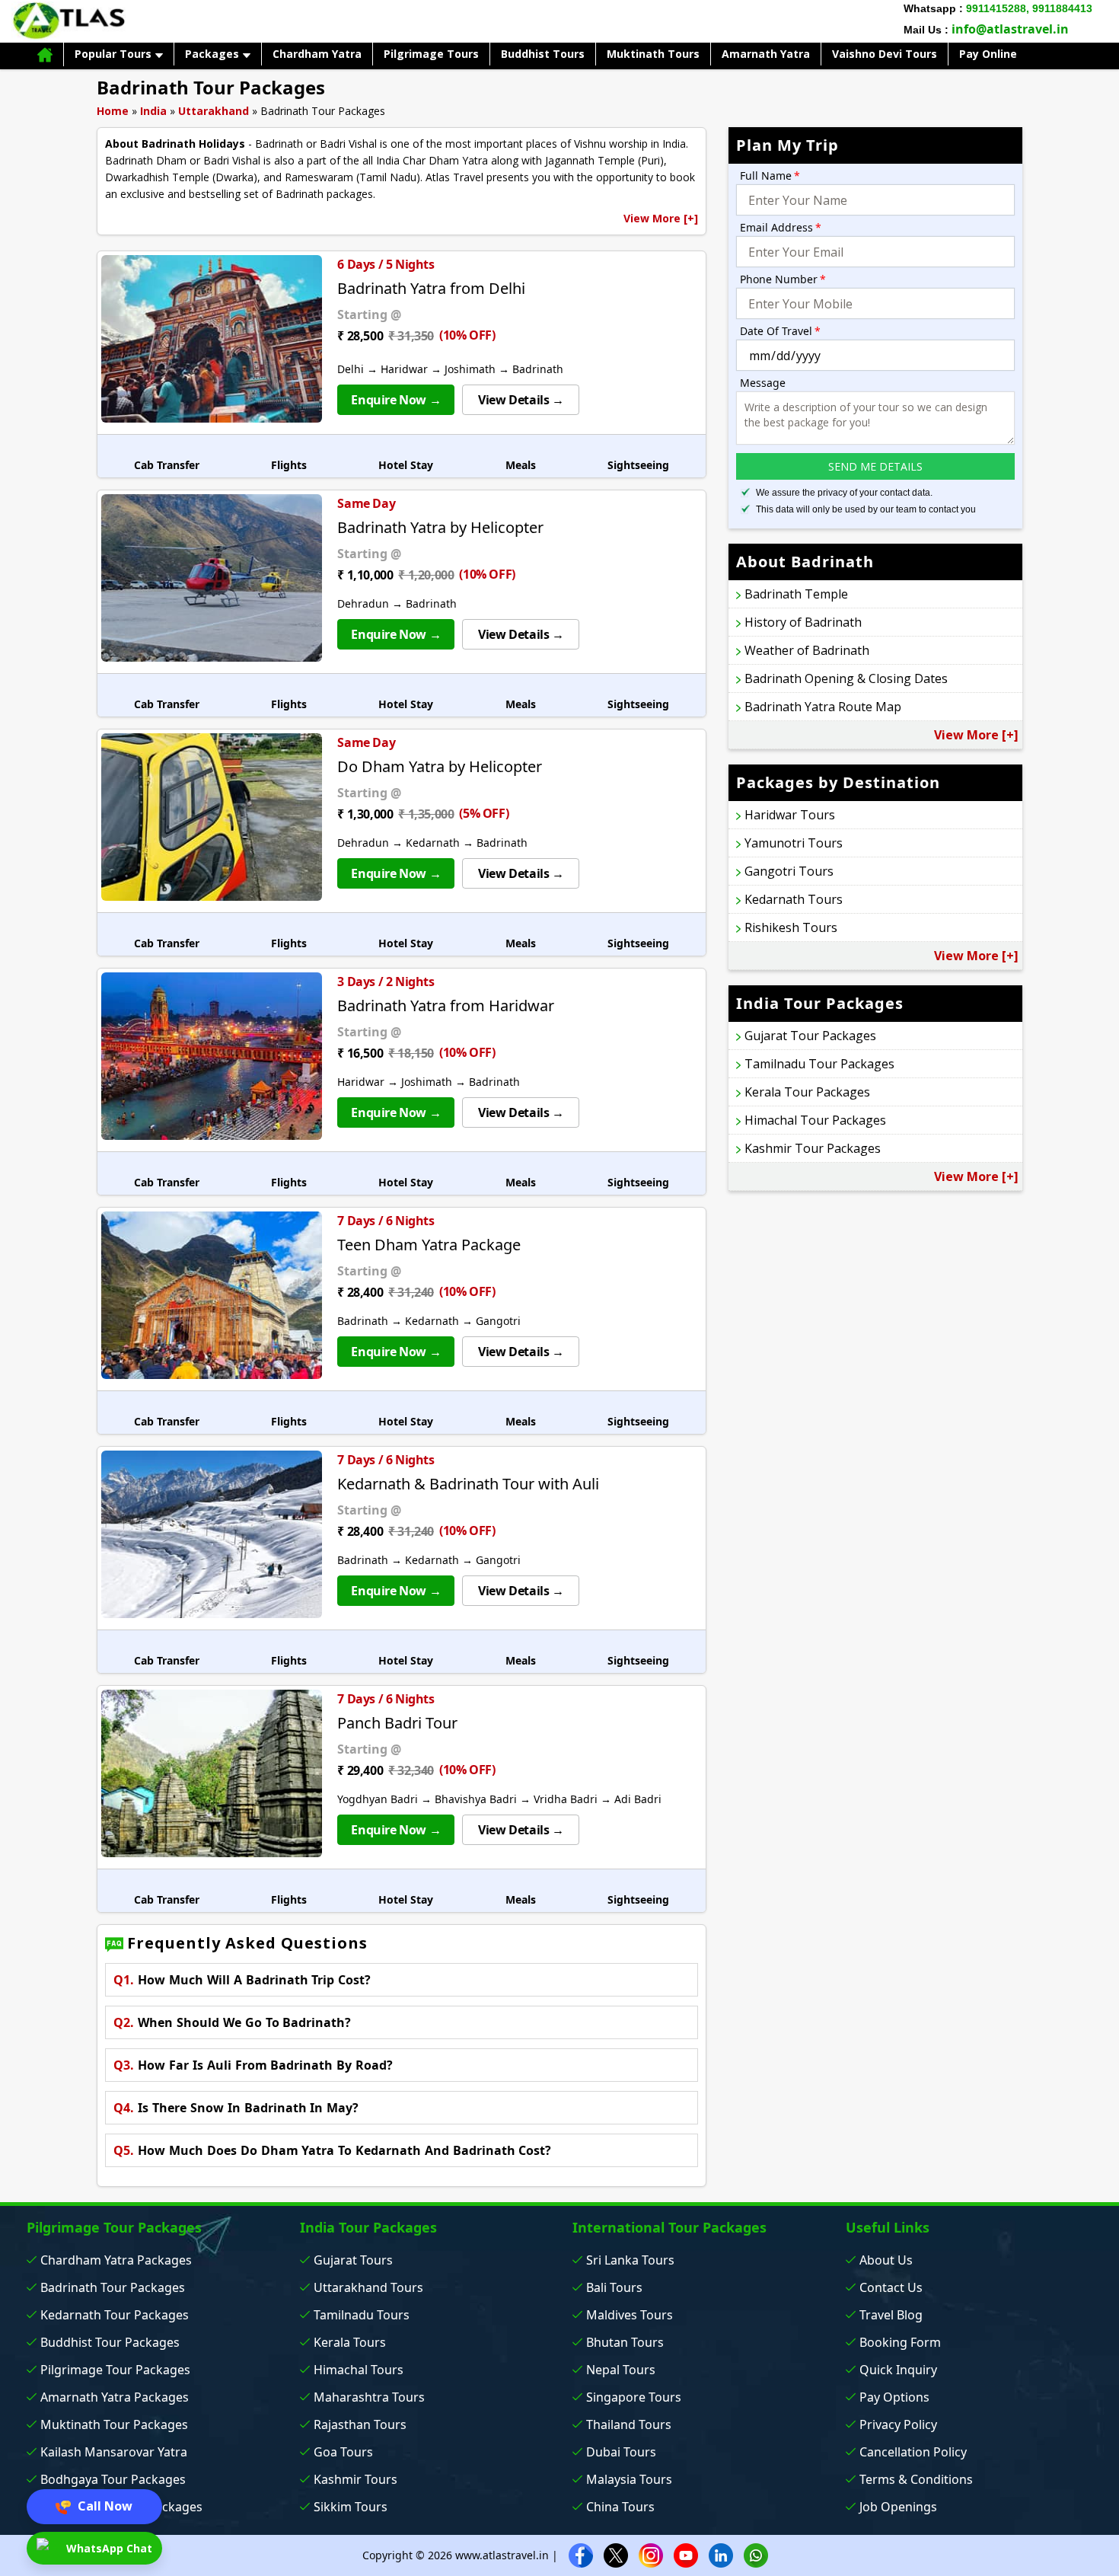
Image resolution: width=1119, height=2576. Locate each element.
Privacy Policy (898, 2424)
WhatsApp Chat (108, 2548)
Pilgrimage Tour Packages (115, 2370)
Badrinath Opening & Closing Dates (846, 678)
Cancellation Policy (913, 2452)
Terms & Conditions (916, 2479)
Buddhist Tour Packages (110, 2342)
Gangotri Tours (789, 871)
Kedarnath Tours (794, 899)
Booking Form (900, 2342)
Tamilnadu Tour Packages (819, 1064)
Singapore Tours (634, 2397)
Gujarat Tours (353, 2260)
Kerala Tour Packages (807, 1092)
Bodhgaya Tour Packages (113, 2479)
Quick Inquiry (898, 2370)
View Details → (521, 400)
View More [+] (661, 218)
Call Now (104, 2506)
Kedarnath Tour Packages (115, 2315)
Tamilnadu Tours (362, 2315)
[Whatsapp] (756, 2554)
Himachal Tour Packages (815, 1120)
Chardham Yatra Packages (116, 2260)
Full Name (770, 176)
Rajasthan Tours (360, 2424)
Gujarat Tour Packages (810, 1036)
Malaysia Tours (629, 2479)
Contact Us (891, 2287)
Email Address (781, 227)
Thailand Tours (629, 2424)
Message (763, 383)
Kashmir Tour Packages (813, 1148)
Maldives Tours (630, 2315)
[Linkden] (721, 2554)
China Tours (620, 2507)
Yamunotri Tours (794, 843)
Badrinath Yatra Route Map (823, 707)
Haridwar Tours (790, 815)
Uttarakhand (214, 111)
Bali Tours (614, 2287)
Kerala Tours (350, 2342)
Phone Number (783, 279)
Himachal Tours (359, 2370)
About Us (886, 2260)
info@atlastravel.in (1010, 29)
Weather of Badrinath (807, 650)
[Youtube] (686, 2554)
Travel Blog (891, 2315)
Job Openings (898, 2507)
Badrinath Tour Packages (113, 2287)
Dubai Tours (621, 2452)
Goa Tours (343, 2452)
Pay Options (894, 2397)
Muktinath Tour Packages (114, 2424)
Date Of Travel (780, 331)
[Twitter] (616, 2554)
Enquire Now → (396, 400)
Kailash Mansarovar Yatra (114, 2452)
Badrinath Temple (796, 594)
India (153, 111)
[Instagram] (651, 2554)
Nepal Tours (621, 2370)
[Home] (45, 54)
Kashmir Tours (355, 2479)
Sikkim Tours (351, 2507)
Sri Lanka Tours (630, 2260)
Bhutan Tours (625, 2342)
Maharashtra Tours (369, 2397)
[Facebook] (581, 2554)
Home (113, 111)
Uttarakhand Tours (368, 2287)
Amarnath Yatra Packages (115, 2397)
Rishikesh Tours (791, 927)
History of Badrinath (803, 622)
